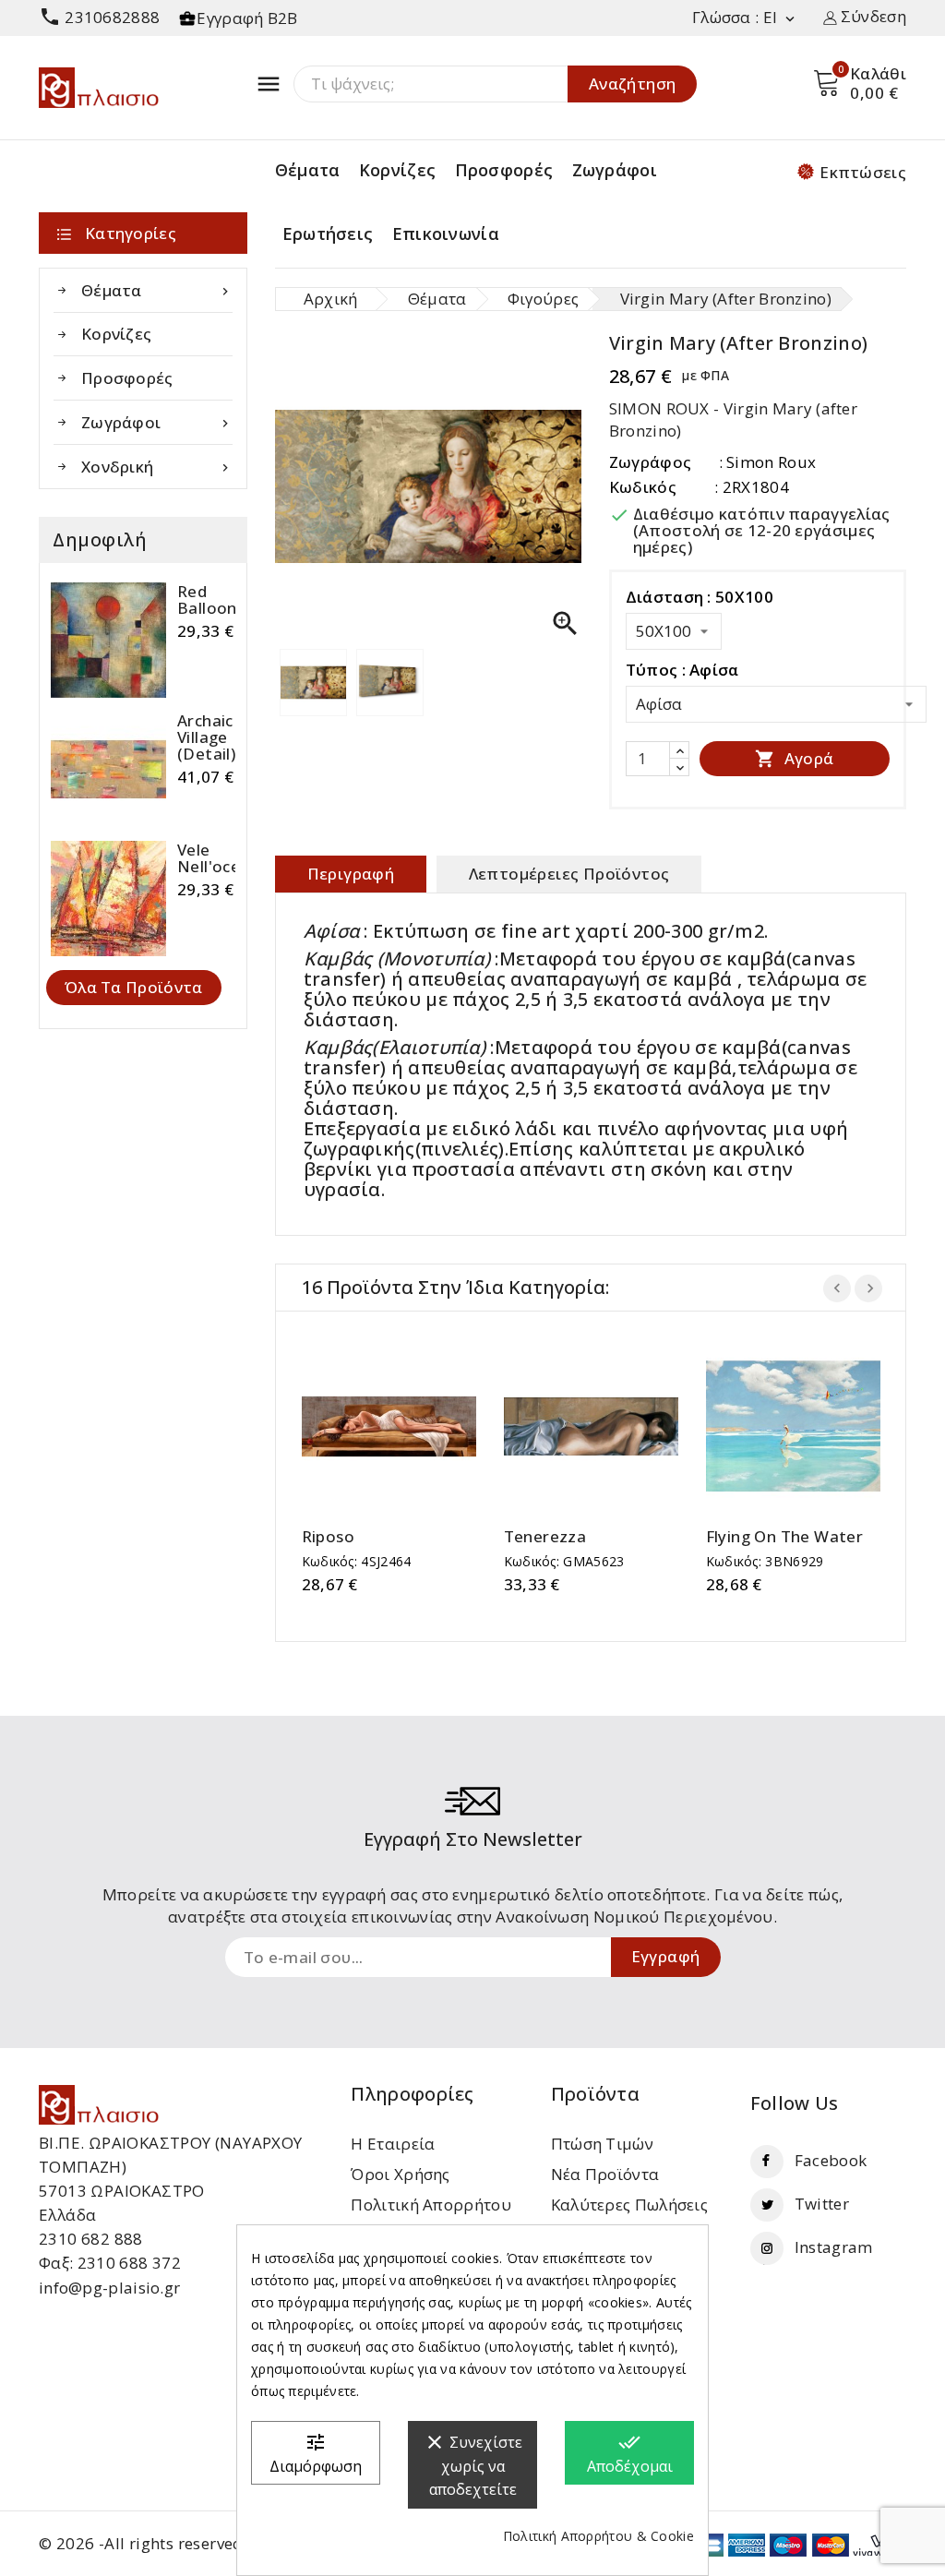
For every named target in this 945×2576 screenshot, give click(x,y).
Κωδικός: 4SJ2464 (357, 1561)
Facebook (831, 2160)
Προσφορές (504, 170)
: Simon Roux (768, 462)
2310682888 (99, 17)
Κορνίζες (397, 170)
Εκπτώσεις (863, 172)
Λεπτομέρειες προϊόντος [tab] (569, 874)
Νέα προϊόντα (605, 2174)
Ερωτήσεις (328, 234)
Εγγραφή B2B (247, 18)
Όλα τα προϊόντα (134, 987)
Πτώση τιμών (602, 2144)
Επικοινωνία (446, 234)
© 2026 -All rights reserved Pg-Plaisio (181, 2543)
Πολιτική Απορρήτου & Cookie (598, 2536)
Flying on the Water (785, 1537)
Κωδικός (643, 487)
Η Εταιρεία (393, 2144)
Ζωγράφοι (615, 170)
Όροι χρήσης (400, 2174)
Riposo (328, 1537)
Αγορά (794, 758)
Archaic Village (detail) (206, 737)
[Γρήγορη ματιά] (407, 1426)
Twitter (822, 2204)
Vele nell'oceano (223, 858)
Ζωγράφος (650, 462)
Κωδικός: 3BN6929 (765, 1561)
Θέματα (308, 170)
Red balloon (207, 600)
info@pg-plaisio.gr (109, 2288)
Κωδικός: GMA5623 (564, 1561)
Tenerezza (545, 1537)
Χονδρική (157, 467)
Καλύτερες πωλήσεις (629, 2205)
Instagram (834, 2247)
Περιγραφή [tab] (351, 874)
